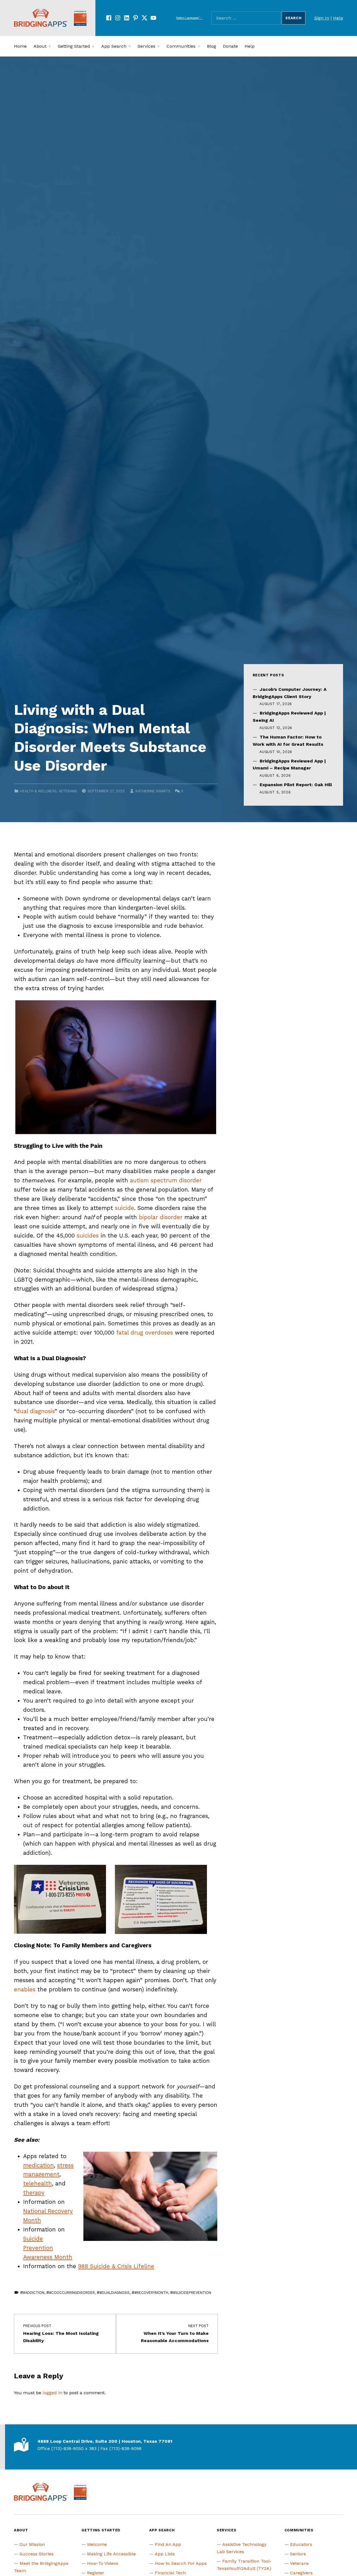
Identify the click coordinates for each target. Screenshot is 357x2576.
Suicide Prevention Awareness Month (48, 2248)
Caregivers (301, 2573)
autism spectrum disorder (166, 1180)
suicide (125, 1208)
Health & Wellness (38, 791)
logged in (52, 2393)
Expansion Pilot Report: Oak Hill (296, 785)
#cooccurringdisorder (72, 2293)
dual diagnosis (35, 1411)
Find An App (168, 2544)
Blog (212, 46)
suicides (88, 1236)
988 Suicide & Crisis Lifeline (116, 2266)
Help (338, 18)
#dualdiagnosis (115, 2293)
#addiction (34, 2293)
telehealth (38, 2183)
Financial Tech (170, 2573)
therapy (34, 2193)
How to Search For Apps (181, 2563)
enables (25, 1989)
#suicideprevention (192, 2293)
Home (20, 46)
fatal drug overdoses (145, 1333)
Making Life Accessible (111, 2554)
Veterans (68, 791)
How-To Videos (103, 2563)
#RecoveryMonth (151, 2293)
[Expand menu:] (50, 46)
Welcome (97, 2544)
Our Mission (32, 2544)
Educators (301, 2544)
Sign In (322, 18)
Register (96, 2573)
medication (38, 2165)
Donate (230, 46)
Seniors (298, 2554)
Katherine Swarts (153, 791)
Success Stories (37, 2554)
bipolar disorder (161, 1217)
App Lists (165, 2554)
